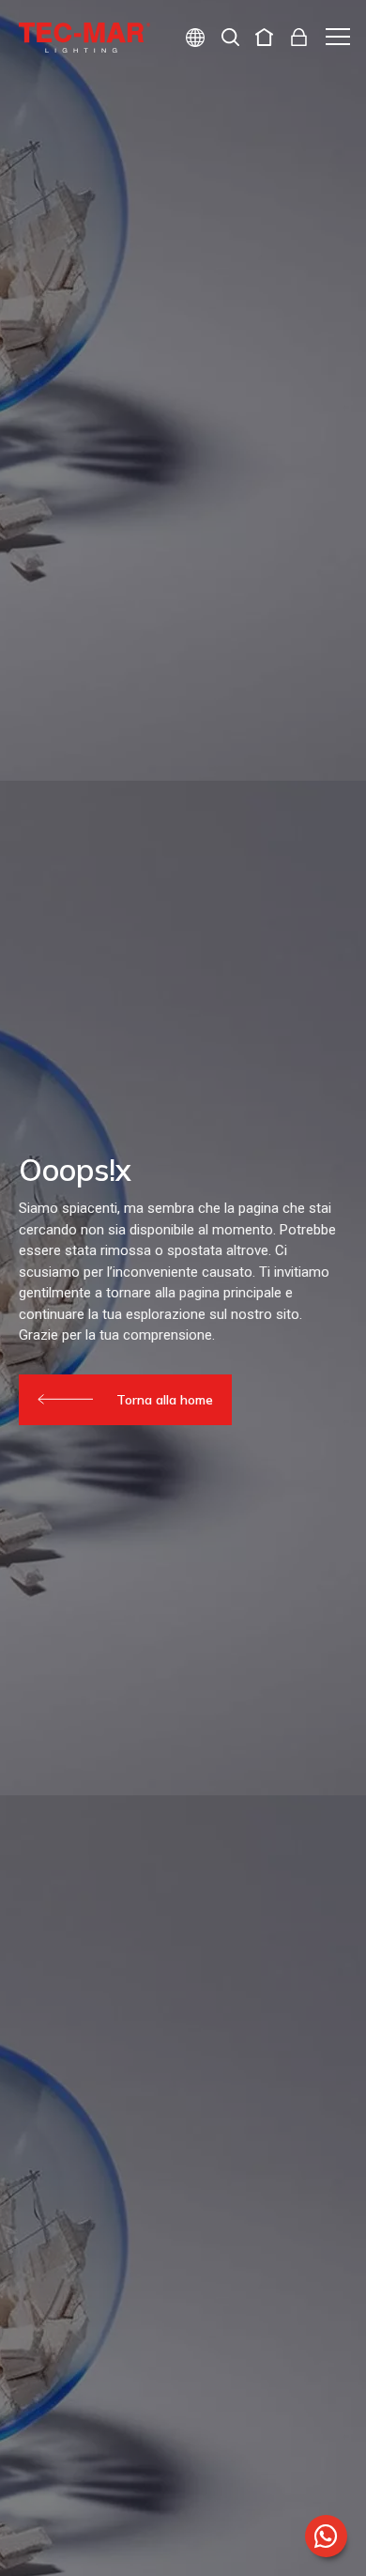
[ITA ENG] (188, 40)
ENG (173, 105)
